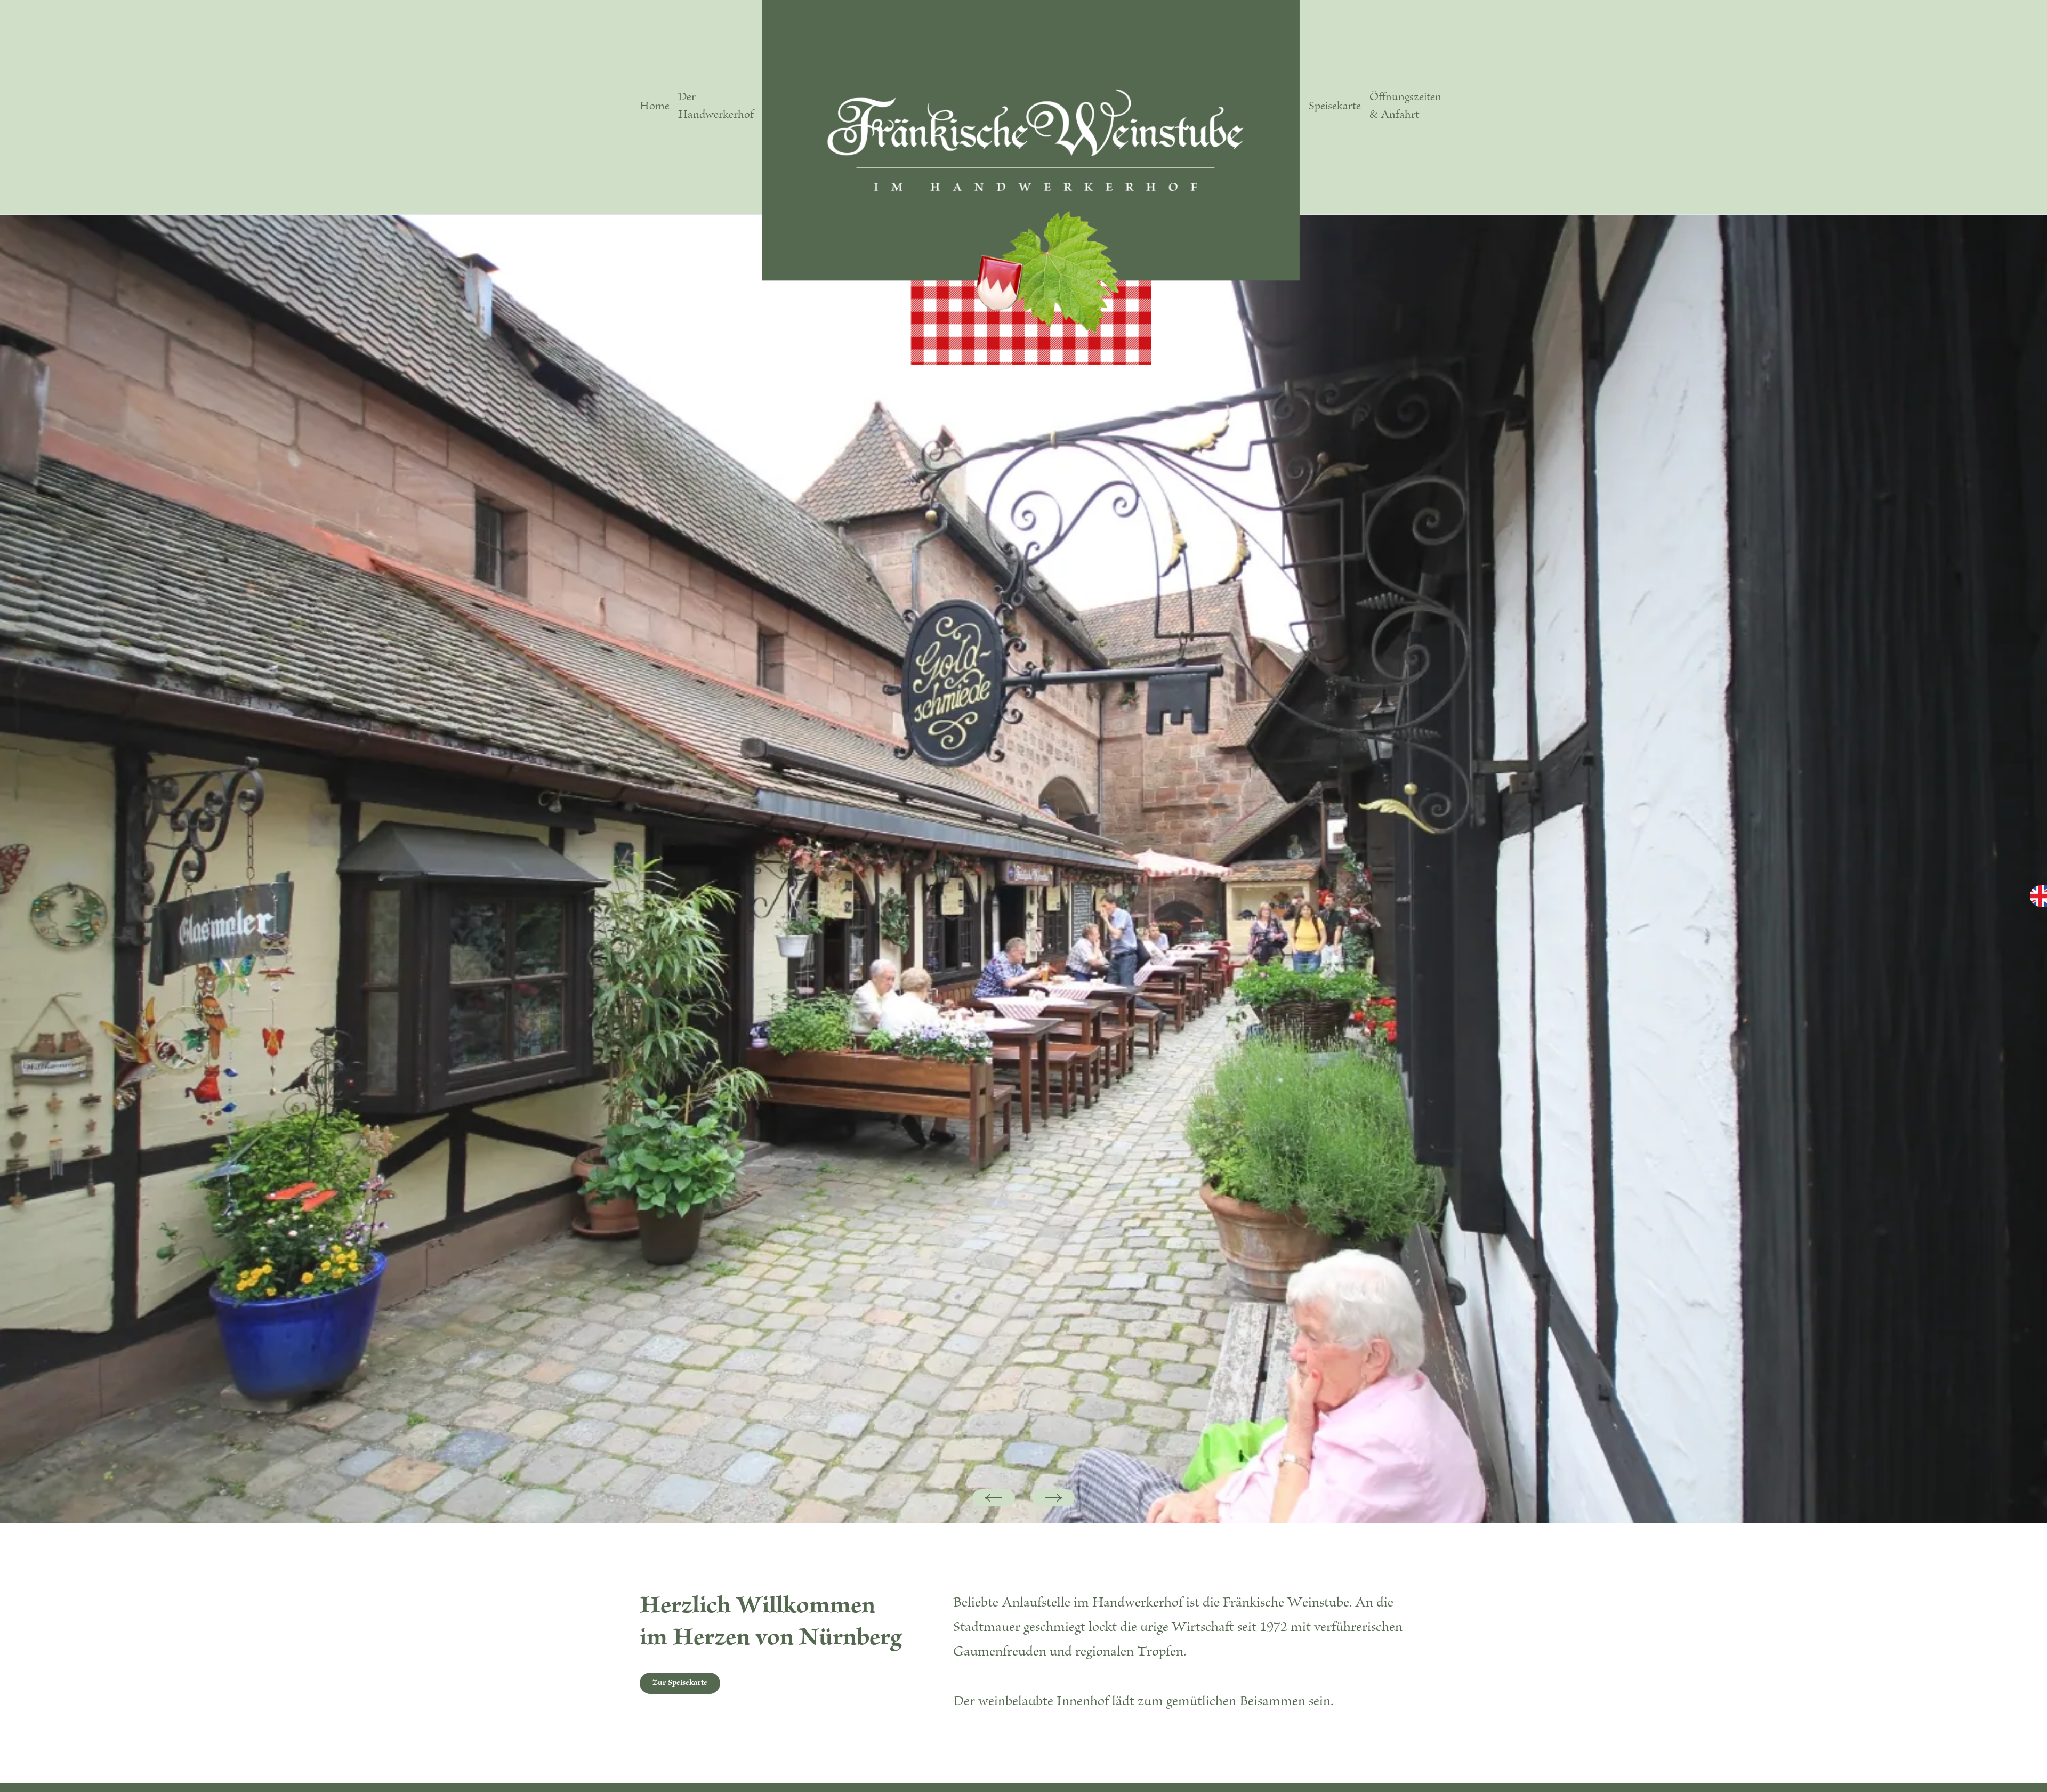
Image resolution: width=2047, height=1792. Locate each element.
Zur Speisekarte (680, 1683)
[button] (994, 1498)
